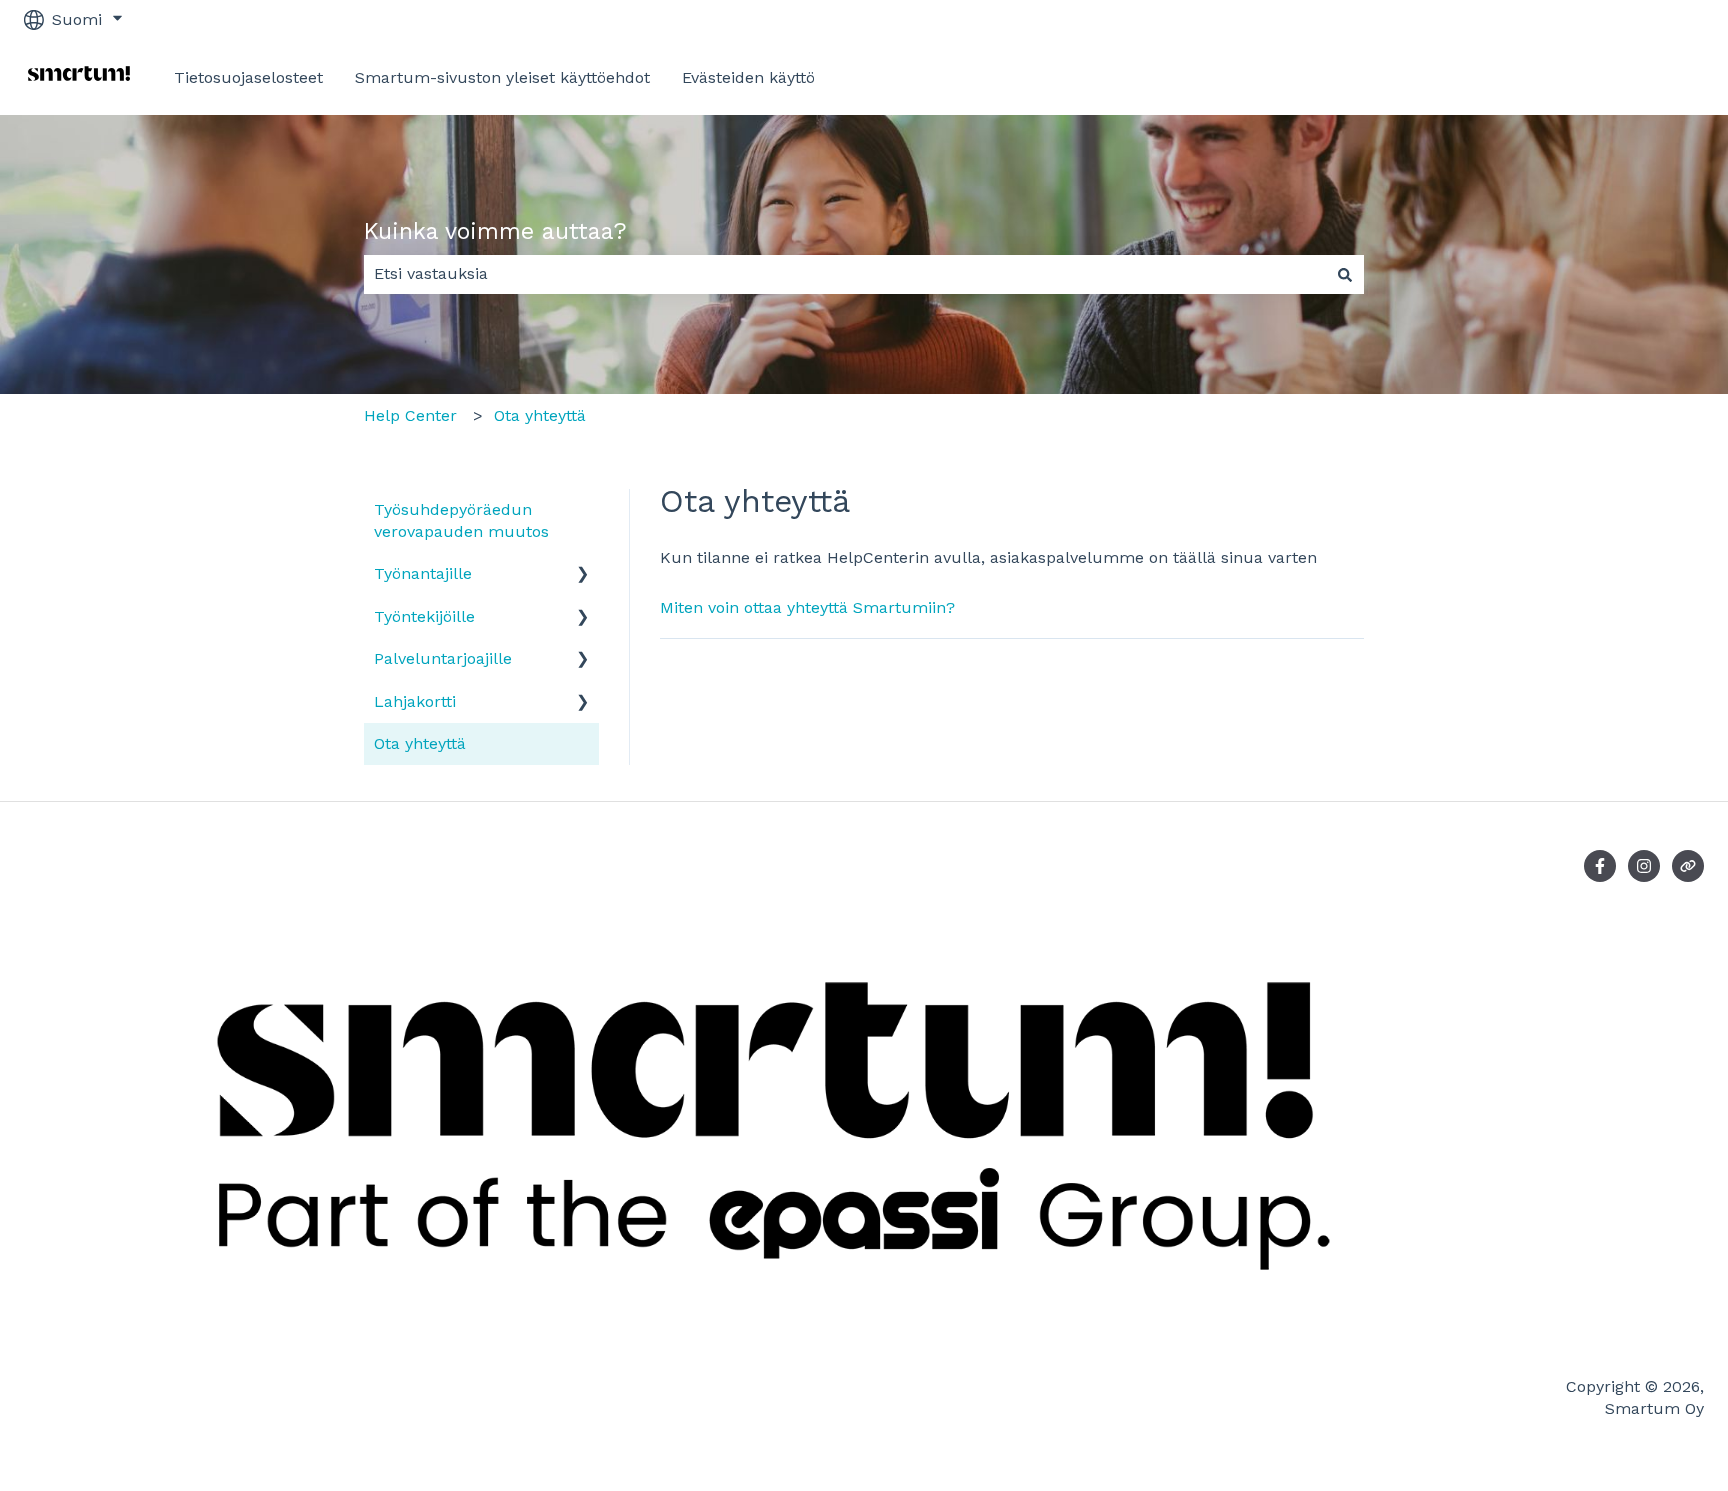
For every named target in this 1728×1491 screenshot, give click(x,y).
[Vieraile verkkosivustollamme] (1688, 866)
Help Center (410, 415)
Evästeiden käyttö (748, 77)
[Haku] (1345, 274)
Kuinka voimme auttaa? (495, 231)
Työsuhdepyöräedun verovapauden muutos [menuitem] (461, 520)
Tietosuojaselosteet (248, 77)
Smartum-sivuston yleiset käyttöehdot (502, 77)
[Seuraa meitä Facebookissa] (1600, 866)
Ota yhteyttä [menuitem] (420, 743)
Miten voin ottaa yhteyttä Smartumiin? (807, 607)
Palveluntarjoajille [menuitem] (443, 658)
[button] (583, 575)
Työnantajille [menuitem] (423, 573)
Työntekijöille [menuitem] (424, 616)
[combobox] (845, 274)
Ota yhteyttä (540, 415)
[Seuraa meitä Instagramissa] (1644, 866)
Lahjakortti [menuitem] (415, 701)
